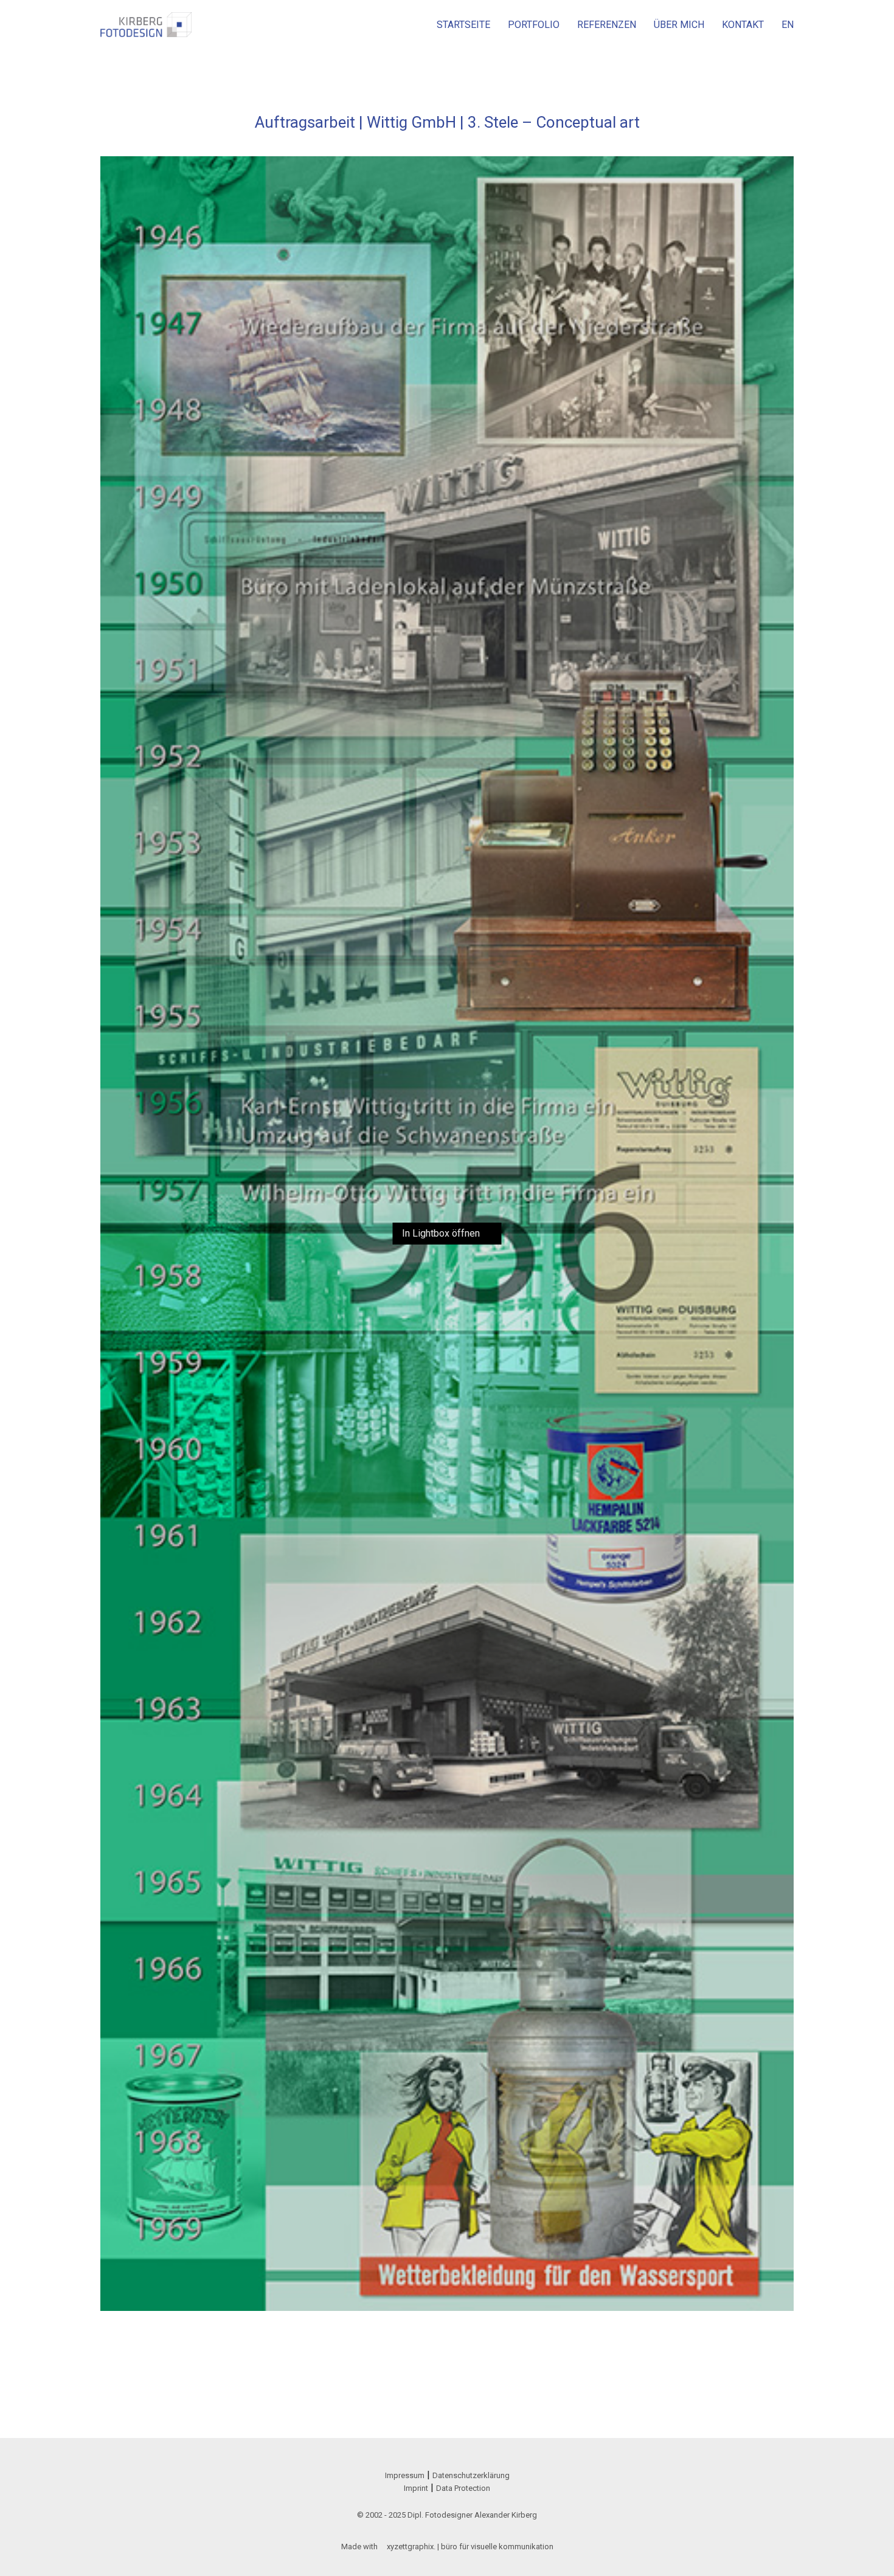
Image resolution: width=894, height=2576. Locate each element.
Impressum (405, 2475)
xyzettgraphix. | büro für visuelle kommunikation (470, 2547)
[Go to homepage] (146, 25)
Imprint (416, 2488)
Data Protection (463, 2488)
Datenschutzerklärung (471, 2475)
